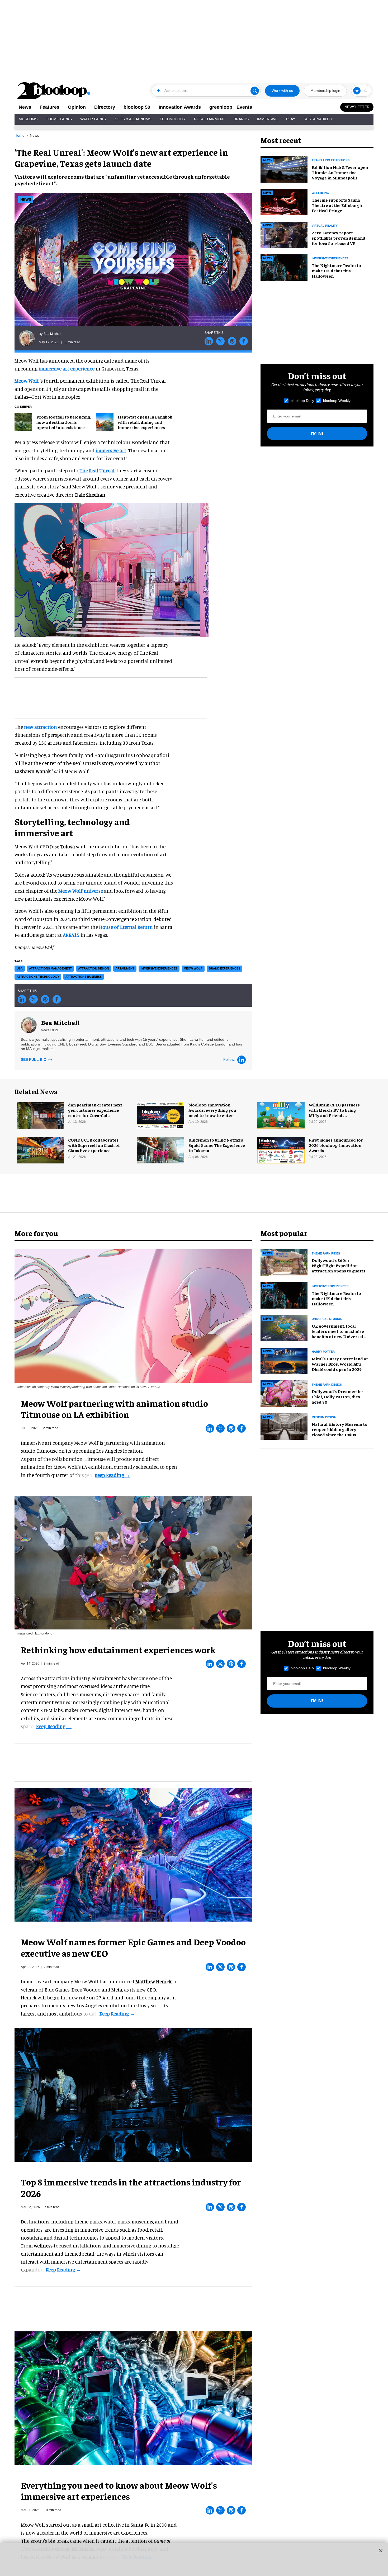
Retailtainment (210, 119)
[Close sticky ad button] (381, 2550)
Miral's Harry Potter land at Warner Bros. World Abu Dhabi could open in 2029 (340, 1364)
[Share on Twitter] (220, 341)
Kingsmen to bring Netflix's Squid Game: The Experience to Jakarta (217, 1145)
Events (244, 107)
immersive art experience (67, 369)
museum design (324, 1417)
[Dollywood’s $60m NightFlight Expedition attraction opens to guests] (284, 1262)
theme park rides (326, 1253)
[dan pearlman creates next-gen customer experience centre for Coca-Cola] (40, 1114)
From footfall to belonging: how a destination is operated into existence (64, 422)
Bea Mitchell (52, 334)
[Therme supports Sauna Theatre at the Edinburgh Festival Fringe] (284, 201)
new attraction (41, 727)
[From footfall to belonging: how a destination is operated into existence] (23, 421)
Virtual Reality (325, 226)
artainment (125, 968)
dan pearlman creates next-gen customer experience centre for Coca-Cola (96, 1110)
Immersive (267, 119)
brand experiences (224, 968)
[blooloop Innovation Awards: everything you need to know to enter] (161, 1114)
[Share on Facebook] (244, 341)
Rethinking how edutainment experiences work (118, 1650)
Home (20, 135)
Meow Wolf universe (81, 891)
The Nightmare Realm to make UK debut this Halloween (336, 270)
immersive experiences (159, 968)
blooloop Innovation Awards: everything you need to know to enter (212, 1110)
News (25, 107)
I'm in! (317, 433)
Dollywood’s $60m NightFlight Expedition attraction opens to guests (339, 1265)
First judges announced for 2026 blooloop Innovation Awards (336, 1145)
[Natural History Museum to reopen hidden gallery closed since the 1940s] (284, 1426)
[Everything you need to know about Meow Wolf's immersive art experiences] (133, 2397)
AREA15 (71, 935)
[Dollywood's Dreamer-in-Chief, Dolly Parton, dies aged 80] (284, 1393)
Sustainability (318, 119)
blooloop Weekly (337, 401)
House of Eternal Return (126, 927)
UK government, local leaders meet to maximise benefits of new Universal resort (338, 1334)
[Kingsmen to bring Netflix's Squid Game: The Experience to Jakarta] (161, 1149)
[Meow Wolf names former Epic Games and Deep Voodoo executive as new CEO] (133, 1854)
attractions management (50, 968)
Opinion (77, 107)
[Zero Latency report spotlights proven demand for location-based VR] (284, 234)
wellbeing (320, 193)
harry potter (323, 1352)
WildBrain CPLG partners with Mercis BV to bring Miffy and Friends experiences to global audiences (334, 1115)
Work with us (282, 91)
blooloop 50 (137, 107)
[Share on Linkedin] (209, 341)
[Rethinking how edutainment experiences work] (133, 1562)
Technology (173, 119)
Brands (241, 119)
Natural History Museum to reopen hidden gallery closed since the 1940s (340, 1429)
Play (291, 119)
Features (49, 107)
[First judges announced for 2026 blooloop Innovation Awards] (281, 1149)
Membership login (325, 91)
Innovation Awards (180, 107)
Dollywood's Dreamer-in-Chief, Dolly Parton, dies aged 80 (337, 1396)
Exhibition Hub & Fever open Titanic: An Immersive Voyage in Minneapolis (340, 172)
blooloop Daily (302, 401)
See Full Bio (34, 1059)
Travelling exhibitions (331, 160)
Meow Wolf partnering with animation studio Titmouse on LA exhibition (114, 1409)
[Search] (255, 91)
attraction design (94, 968)
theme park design (327, 1385)
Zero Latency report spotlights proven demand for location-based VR (339, 238)
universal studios (327, 1319)
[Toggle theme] (357, 91)
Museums (28, 119)
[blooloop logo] (54, 91)
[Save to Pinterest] (232, 341)
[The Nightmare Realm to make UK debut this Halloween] (284, 267)
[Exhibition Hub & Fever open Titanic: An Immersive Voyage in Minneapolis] (284, 169)
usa (20, 968)
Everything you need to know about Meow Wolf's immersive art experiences (119, 2491)
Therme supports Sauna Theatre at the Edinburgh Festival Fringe (337, 205)
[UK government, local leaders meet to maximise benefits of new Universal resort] (284, 1327)
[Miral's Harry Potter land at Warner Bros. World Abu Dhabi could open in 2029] (284, 1360)
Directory (105, 107)
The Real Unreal (96, 470)
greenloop (221, 107)
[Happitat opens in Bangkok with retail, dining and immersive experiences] (105, 421)
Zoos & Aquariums (133, 119)
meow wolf (193, 968)
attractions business (84, 977)
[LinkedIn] (242, 1060)
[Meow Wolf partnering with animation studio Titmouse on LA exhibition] (133, 1315)
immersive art (111, 450)
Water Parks (93, 119)
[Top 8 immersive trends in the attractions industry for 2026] (133, 2094)
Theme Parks (59, 119)
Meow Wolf (27, 381)
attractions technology (38, 977)
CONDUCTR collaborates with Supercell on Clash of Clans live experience (94, 1145)
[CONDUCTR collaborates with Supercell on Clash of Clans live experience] (40, 1149)
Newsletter (357, 107)
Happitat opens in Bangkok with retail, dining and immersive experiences (145, 422)
